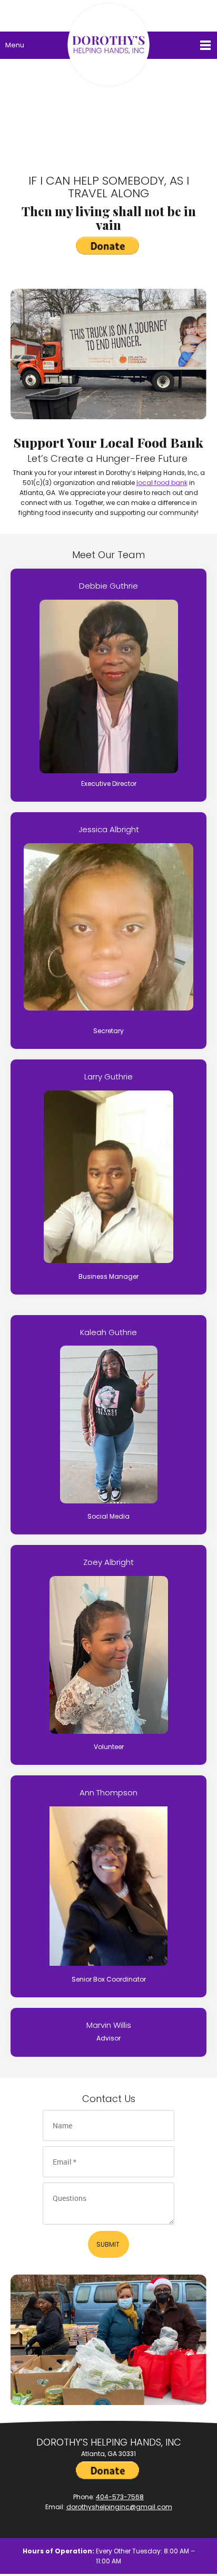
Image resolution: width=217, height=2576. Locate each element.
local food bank (162, 483)
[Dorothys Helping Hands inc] (108, 13)
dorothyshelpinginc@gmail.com (119, 2507)
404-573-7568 (120, 2497)
